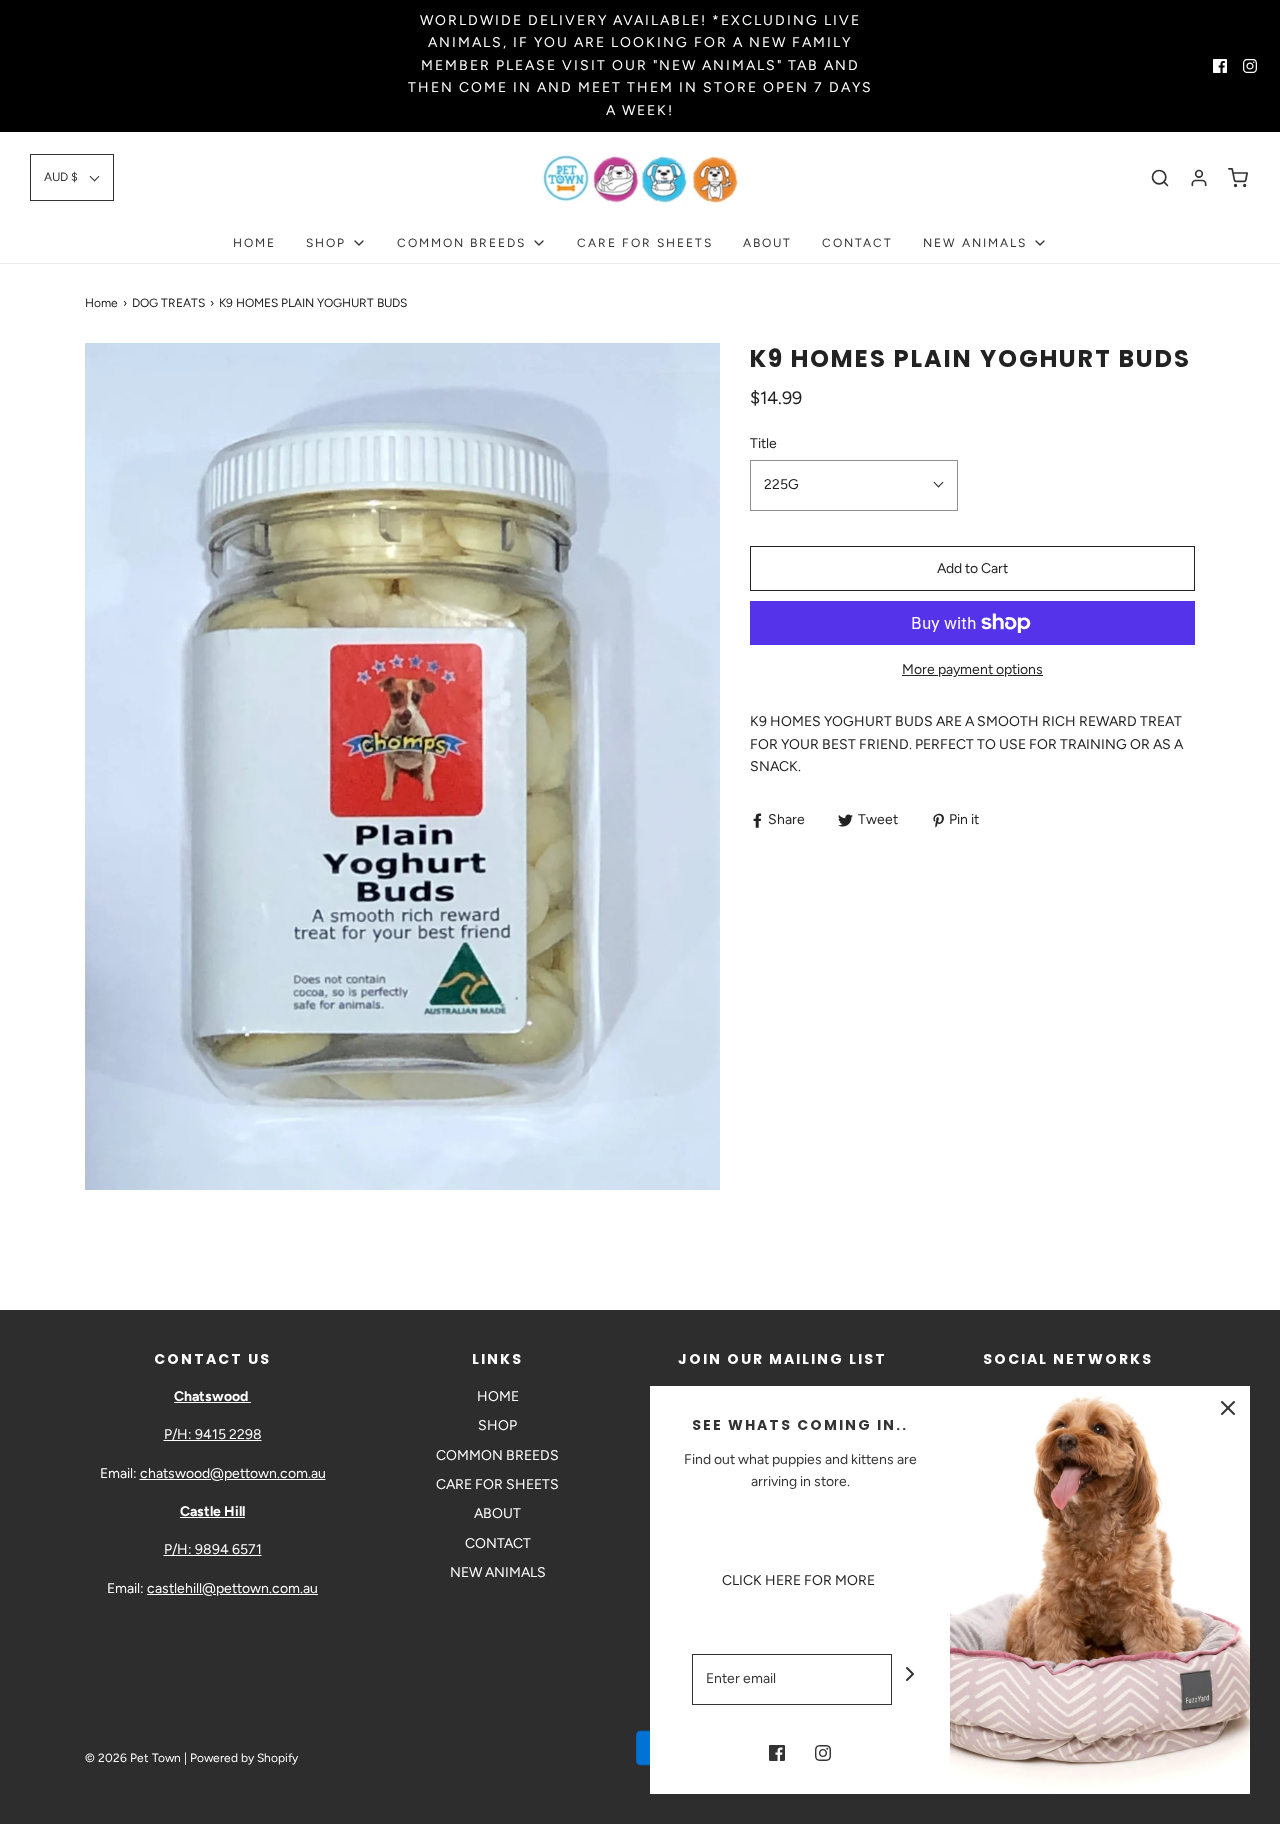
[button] (72, 177)
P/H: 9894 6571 (213, 1549)
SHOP (497, 1425)
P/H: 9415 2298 (213, 1434)
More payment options (972, 669)
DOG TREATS (168, 303)
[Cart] (1238, 178)
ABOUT (767, 243)
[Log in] (1199, 178)
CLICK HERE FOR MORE (800, 1580)
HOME (254, 243)
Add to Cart (972, 568)
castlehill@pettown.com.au (232, 1588)
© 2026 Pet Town (133, 1758)
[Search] (1160, 178)
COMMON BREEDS (497, 1455)
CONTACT (857, 243)
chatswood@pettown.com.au (233, 1473)
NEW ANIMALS (498, 1572)
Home (101, 303)
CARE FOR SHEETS (645, 243)
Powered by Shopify (244, 1758)
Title (763, 443)
